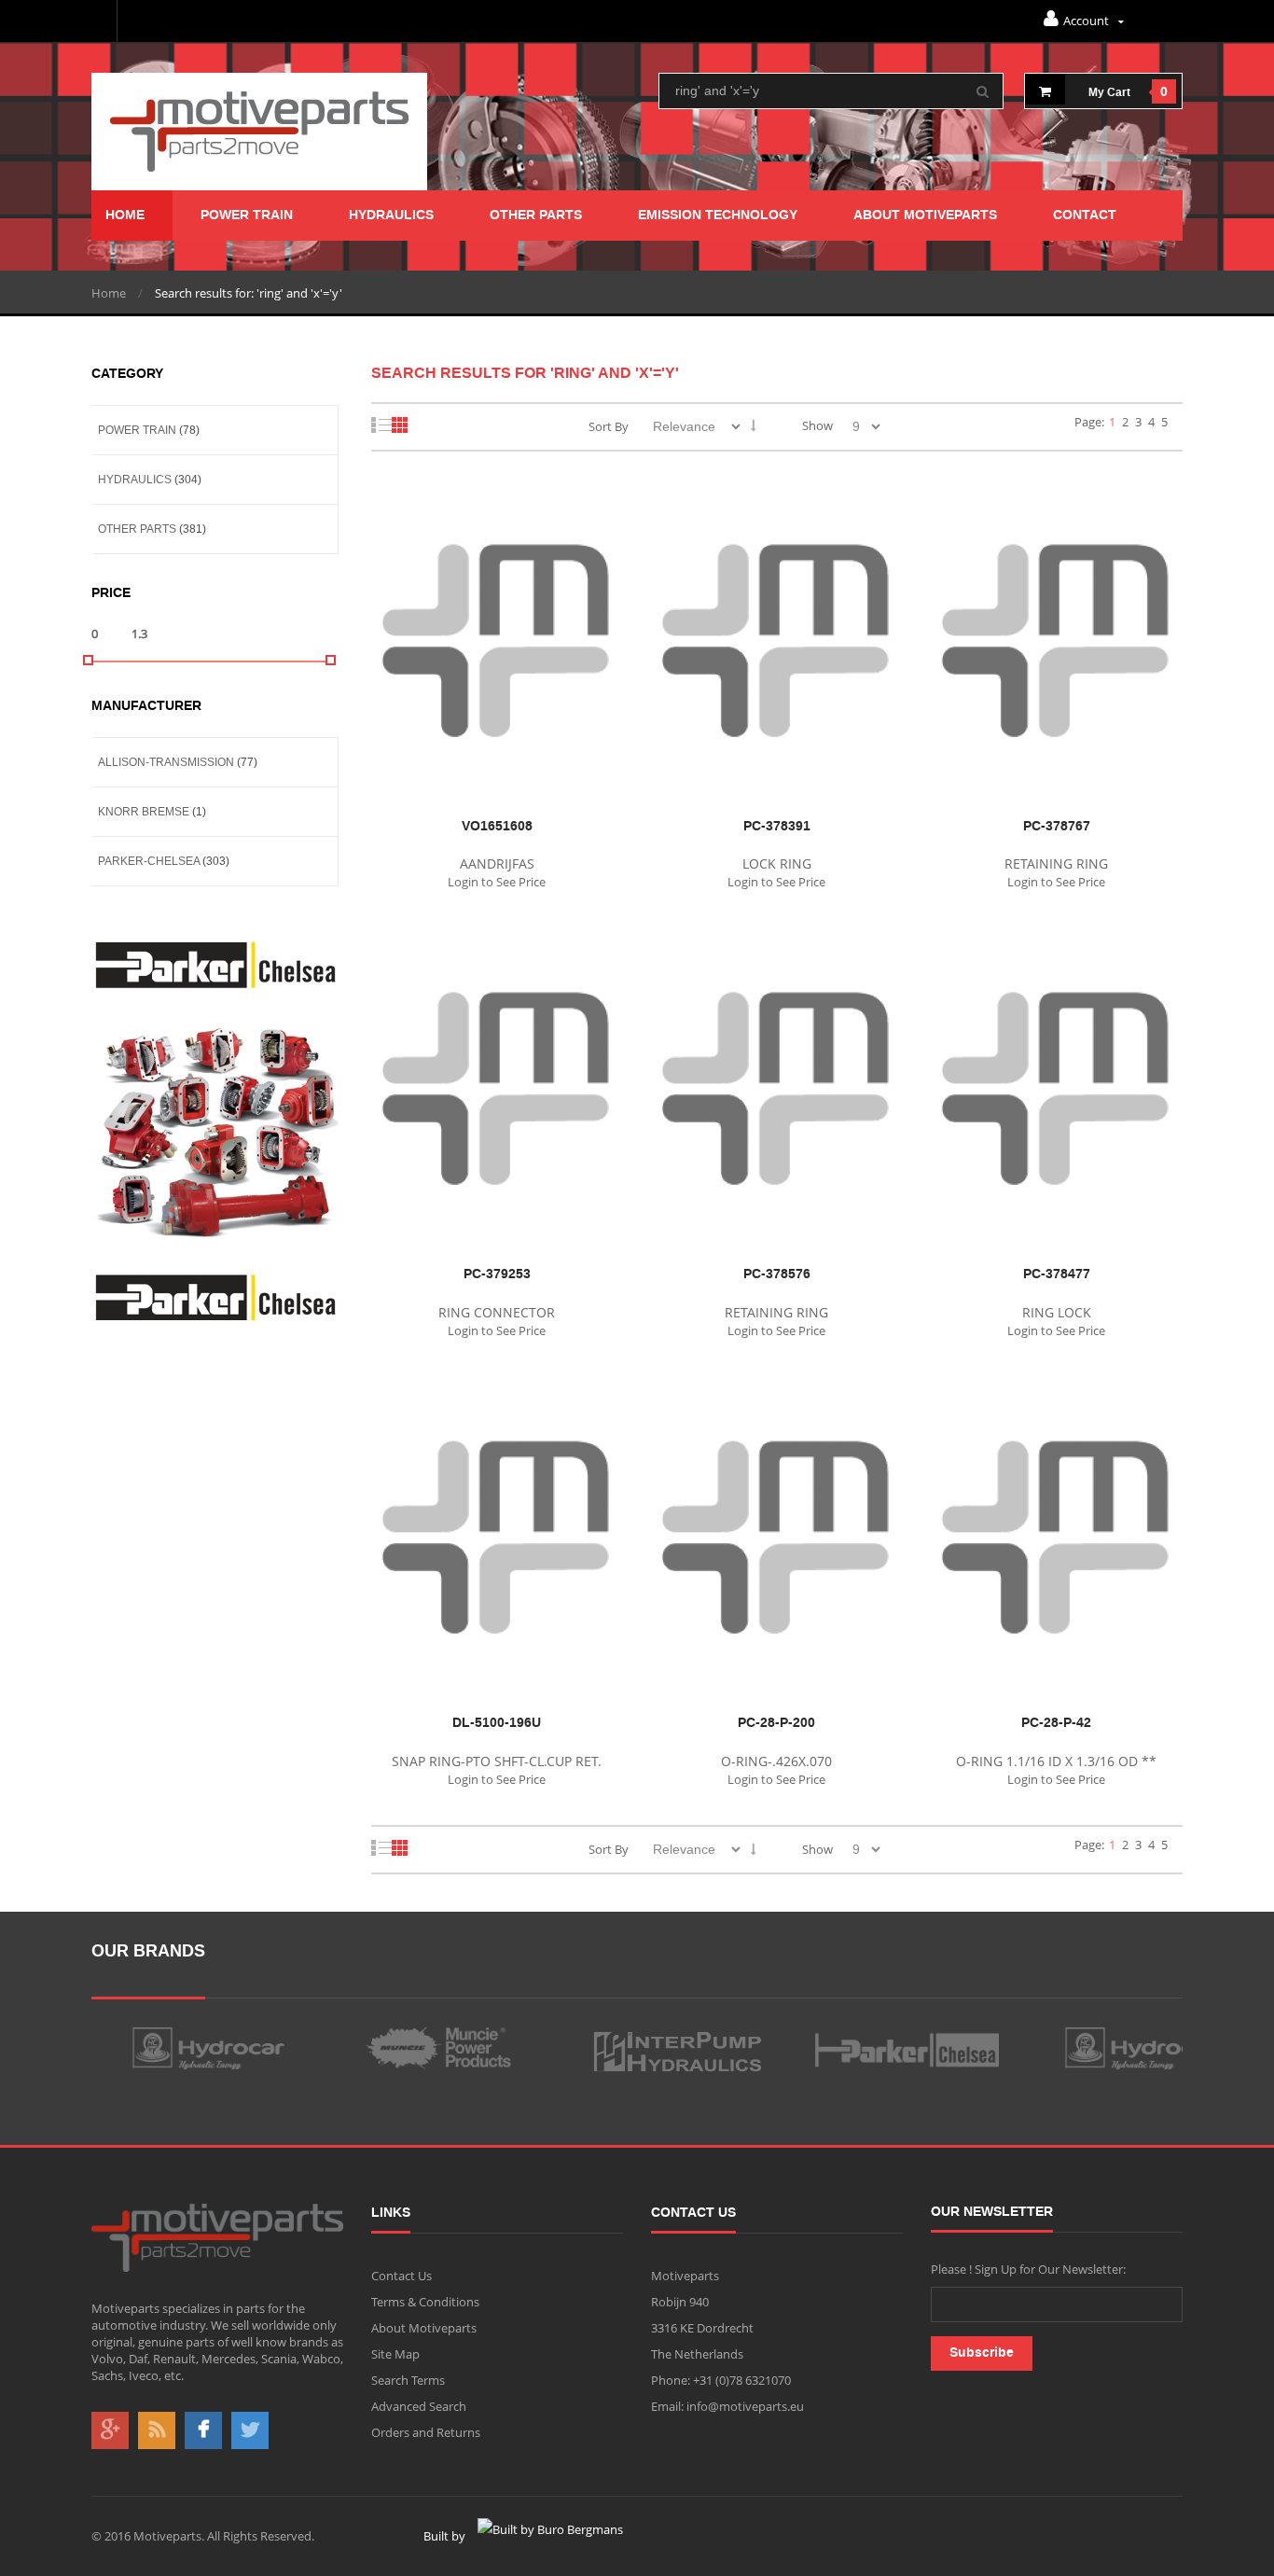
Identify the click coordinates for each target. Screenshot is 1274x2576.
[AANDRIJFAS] (497, 488)
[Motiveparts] (259, 132)
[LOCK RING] (777, 488)
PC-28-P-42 (1056, 1723)
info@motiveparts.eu (744, 2406)
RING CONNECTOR (497, 1312)
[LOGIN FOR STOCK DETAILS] (490, 512)
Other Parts (137, 529)
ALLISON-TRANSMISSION (166, 762)
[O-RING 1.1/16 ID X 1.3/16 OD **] (1057, 1385)
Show (817, 425)
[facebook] (203, 2430)
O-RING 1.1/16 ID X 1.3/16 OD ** (1056, 1761)
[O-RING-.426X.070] (777, 1385)
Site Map (395, 2354)
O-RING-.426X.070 (776, 1761)
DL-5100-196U (497, 1723)
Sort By (609, 426)
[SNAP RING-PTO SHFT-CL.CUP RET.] (497, 1385)
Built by (446, 2536)
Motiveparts (685, 2276)
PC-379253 (497, 1274)
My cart (1109, 93)
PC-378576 (777, 1274)
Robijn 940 (680, 2302)
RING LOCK (1057, 1312)
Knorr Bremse (144, 812)
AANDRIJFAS (497, 863)
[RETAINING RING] (1057, 488)
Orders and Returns (426, 2432)
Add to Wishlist (540, 512)
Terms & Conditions (425, 2302)
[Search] (983, 96)
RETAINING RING (1056, 863)
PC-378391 (777, 827)
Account (1087, 21)
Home (109, 293)
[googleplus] (110, 2430)
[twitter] (250, 2430)
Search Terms (408, 2380)
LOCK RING (777, 863)
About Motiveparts (424, 2328)
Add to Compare (591, 512)
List (381, 425)
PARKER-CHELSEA (149, 861)
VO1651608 (497, 827)
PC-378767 (1057, 827)
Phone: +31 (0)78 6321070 (721, 2380)
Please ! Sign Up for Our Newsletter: (1028, 2269)
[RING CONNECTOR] (497, 936)
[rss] (157, 2430)
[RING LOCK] (1057, 936)
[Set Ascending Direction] (754, 425)
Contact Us (402, 2276)
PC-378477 (1057, 1274)
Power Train (137, 430)
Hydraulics (135, 480)
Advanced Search (419, 2406)
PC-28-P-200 (776, 1723)
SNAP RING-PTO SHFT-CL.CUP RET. (497, 1761)
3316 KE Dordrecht (702, 2328)
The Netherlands (697, 2354)
